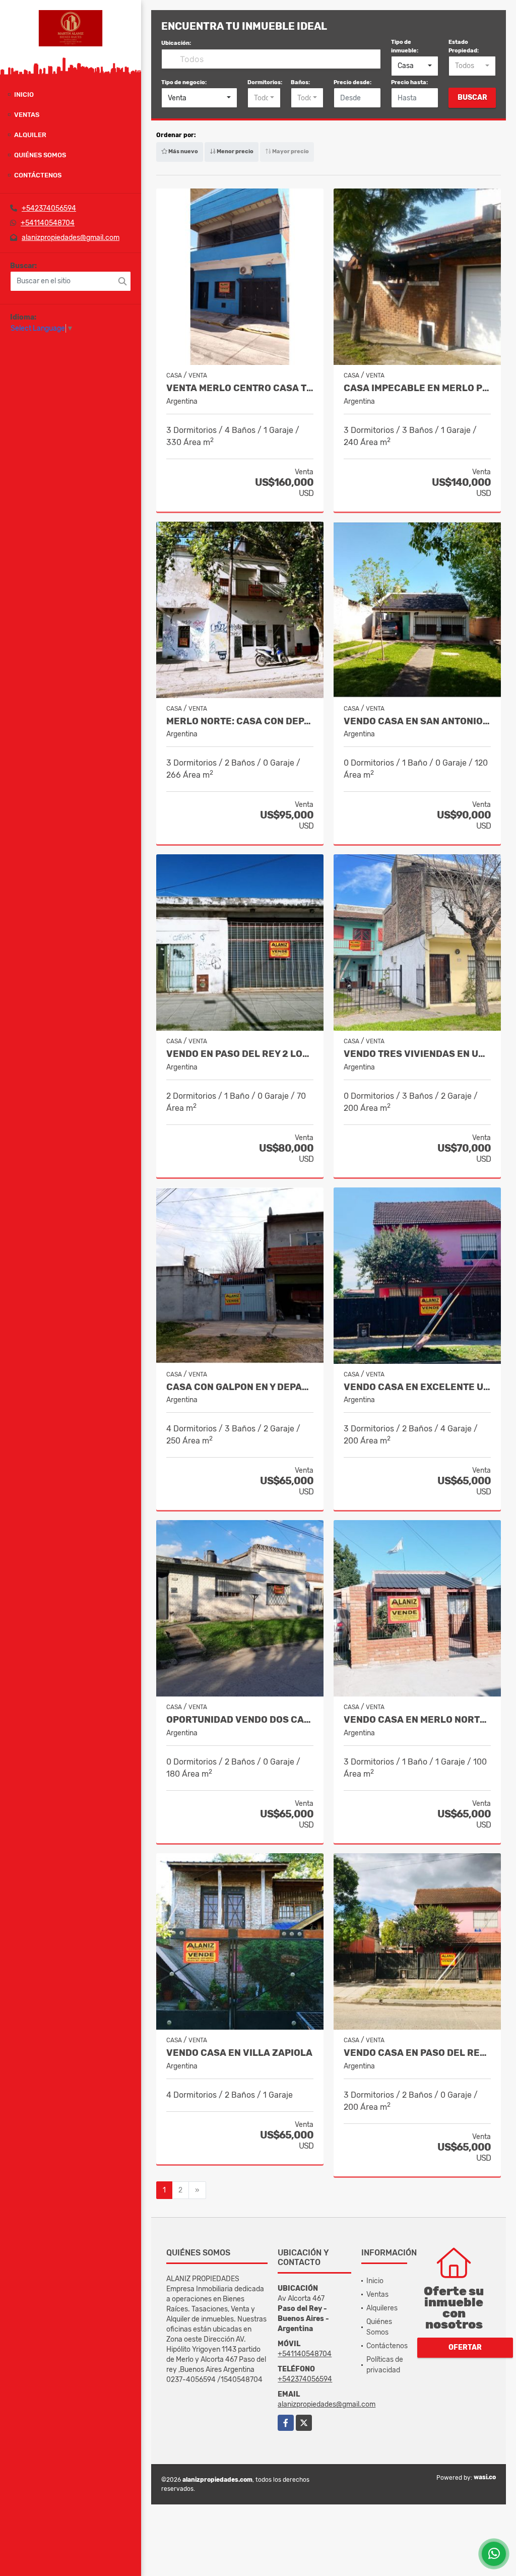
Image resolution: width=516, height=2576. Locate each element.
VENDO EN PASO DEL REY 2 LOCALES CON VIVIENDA (240, 1054)
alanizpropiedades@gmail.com (71, 238)
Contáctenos (38, 175)
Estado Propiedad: (464, 46)
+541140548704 (48, 223)
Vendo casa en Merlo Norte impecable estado (417, 1720)
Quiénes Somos (40, 155)
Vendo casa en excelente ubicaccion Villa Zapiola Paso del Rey (417, 1387)
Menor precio (235, 151)
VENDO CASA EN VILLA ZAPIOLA (239, 2053)
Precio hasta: (409, 82)
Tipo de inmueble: (405, 46)
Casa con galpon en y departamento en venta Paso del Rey (240, 1387)
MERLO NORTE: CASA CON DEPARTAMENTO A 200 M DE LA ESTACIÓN (240, 721)
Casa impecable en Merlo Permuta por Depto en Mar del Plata (417, 388)
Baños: (300, 82)
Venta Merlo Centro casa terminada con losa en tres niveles (240, 388)
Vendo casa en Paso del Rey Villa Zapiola (417, 2053)
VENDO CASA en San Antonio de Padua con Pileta (417, 721)
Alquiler (30, 135)
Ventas (27, 115)
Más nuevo (183, 151)
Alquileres (382, 2308)
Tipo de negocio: (184, 82)
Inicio (24, 95)
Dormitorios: (265, 82)
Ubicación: (176, 43)
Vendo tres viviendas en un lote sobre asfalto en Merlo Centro (417, 1054)
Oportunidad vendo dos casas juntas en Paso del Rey (240, 1720)
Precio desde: (352, 82)
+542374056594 (49, 208)
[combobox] (415, 66)
